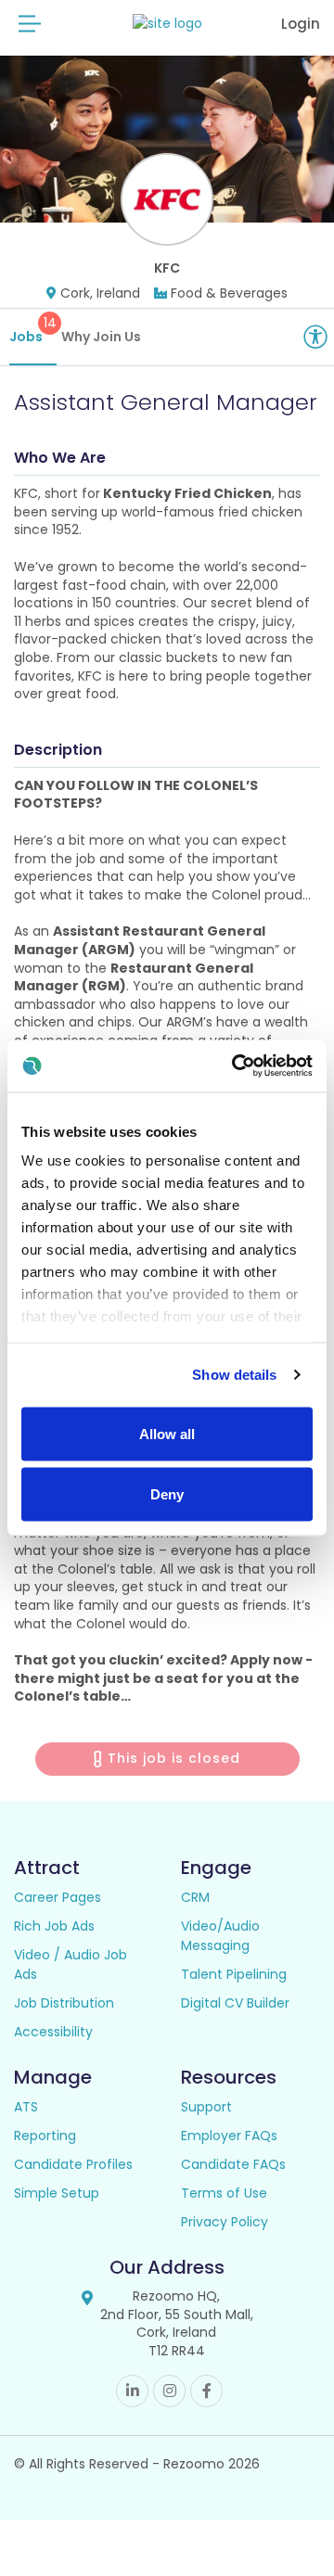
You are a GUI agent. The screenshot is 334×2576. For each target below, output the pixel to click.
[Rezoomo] (167, 24)
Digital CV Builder (235, 2003)
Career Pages (58, 1897)
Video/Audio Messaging (220, 1936)
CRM (195, 1897)
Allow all (167, 1433)
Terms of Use (224, 2193)
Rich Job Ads (54, 1926)
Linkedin (132, 2391)
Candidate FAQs (233, 2164)
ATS (26, 2107)
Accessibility (53, 2032)
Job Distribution (64, 2003)
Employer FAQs (229, 2136)
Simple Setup (57, 2193)
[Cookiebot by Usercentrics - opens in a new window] (236, 1066)
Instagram (169, 2391)
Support (206, 2107)
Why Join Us (101, 337)
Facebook (206, 2391)
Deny (167, 1494)
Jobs (33, 330)
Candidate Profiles (73, 2164)
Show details (234, 1375)
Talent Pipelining (234, 1974)
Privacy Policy (225, 2222)
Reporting (45, 2136)
